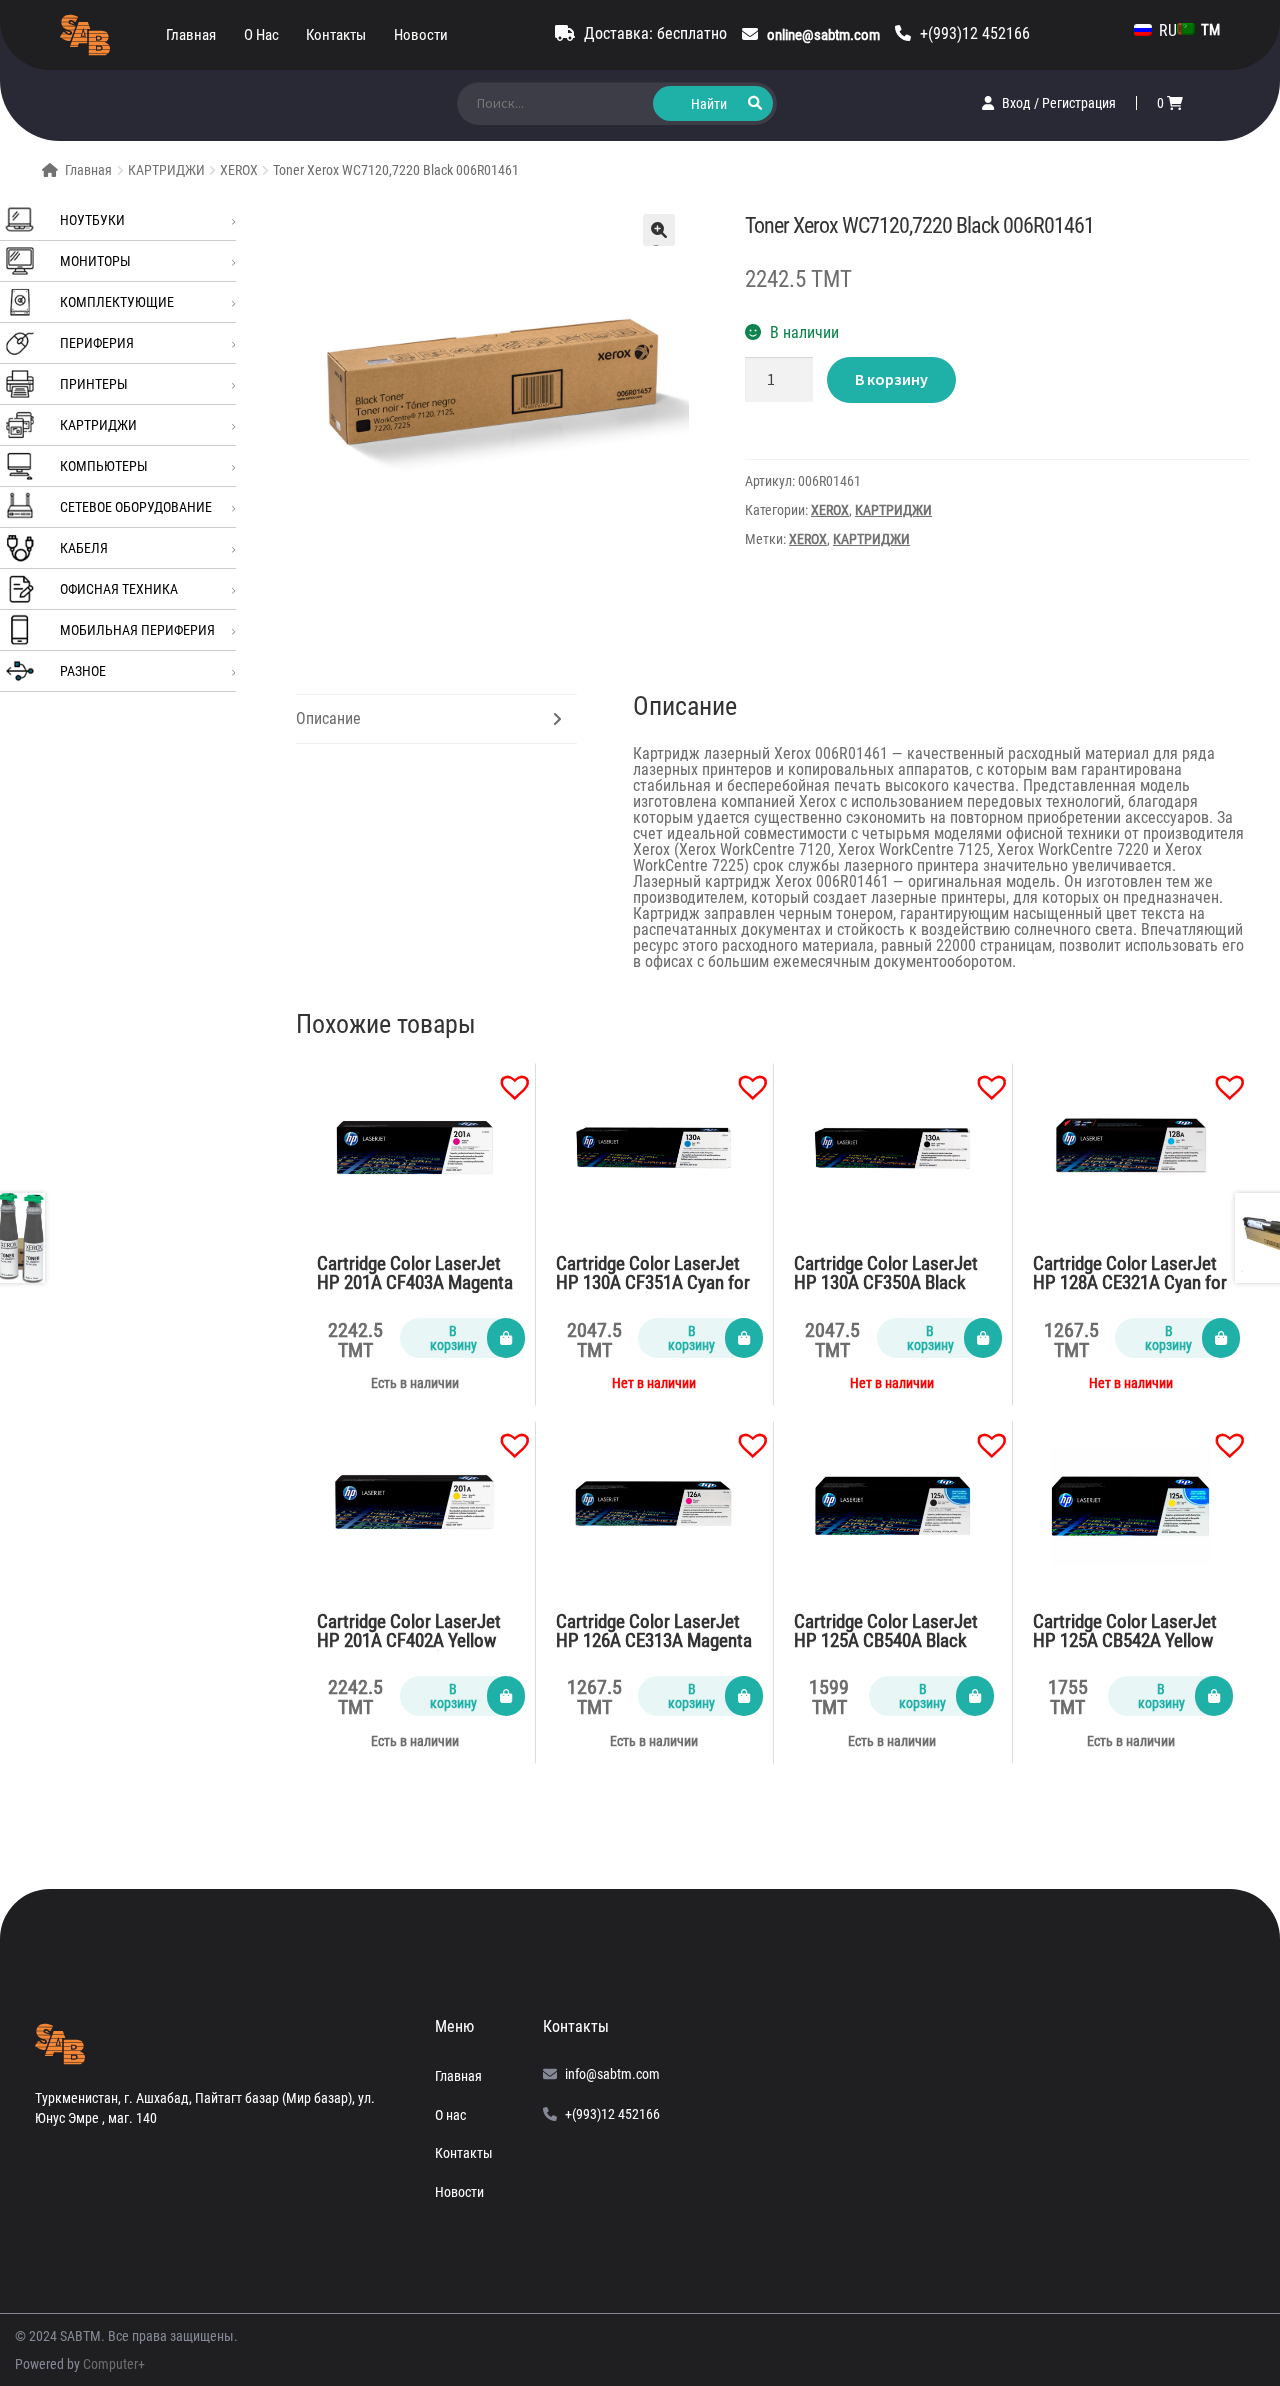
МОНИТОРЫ (95, 261)
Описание (328, 718)
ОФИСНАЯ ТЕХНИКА (119, 589)
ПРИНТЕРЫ (94, 384)
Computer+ (114, 2364)
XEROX (239, 170)
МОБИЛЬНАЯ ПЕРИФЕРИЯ (137, 630)
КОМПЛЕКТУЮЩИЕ (117, 302)
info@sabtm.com (612, 2074)
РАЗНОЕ (83, 671)
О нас (261, 35)
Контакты (336, 35)
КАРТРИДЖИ (166, 170)
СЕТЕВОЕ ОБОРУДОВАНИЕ (136, 507)
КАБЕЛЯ (84, 548)
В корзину (891, 379)
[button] (505, 1077)
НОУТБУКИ (92, 220)
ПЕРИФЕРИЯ (97, 343)
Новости (421, 35)
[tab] (436, 719)
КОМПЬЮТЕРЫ (104, 466)
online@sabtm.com (823, 35)
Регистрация (1079, 103)
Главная (191, 35)
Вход (1018, 103)
